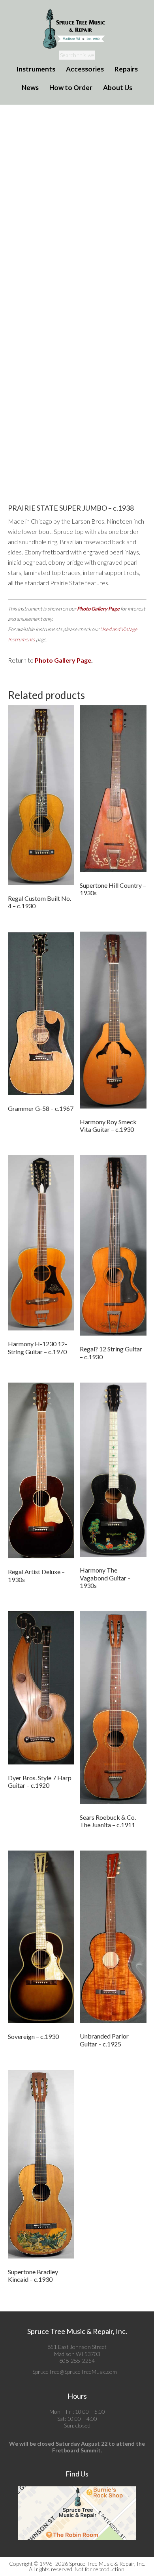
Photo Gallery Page (98, 609)
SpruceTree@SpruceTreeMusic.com (75, 2372)
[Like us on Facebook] (119, 2372)
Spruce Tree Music (77, 29)
